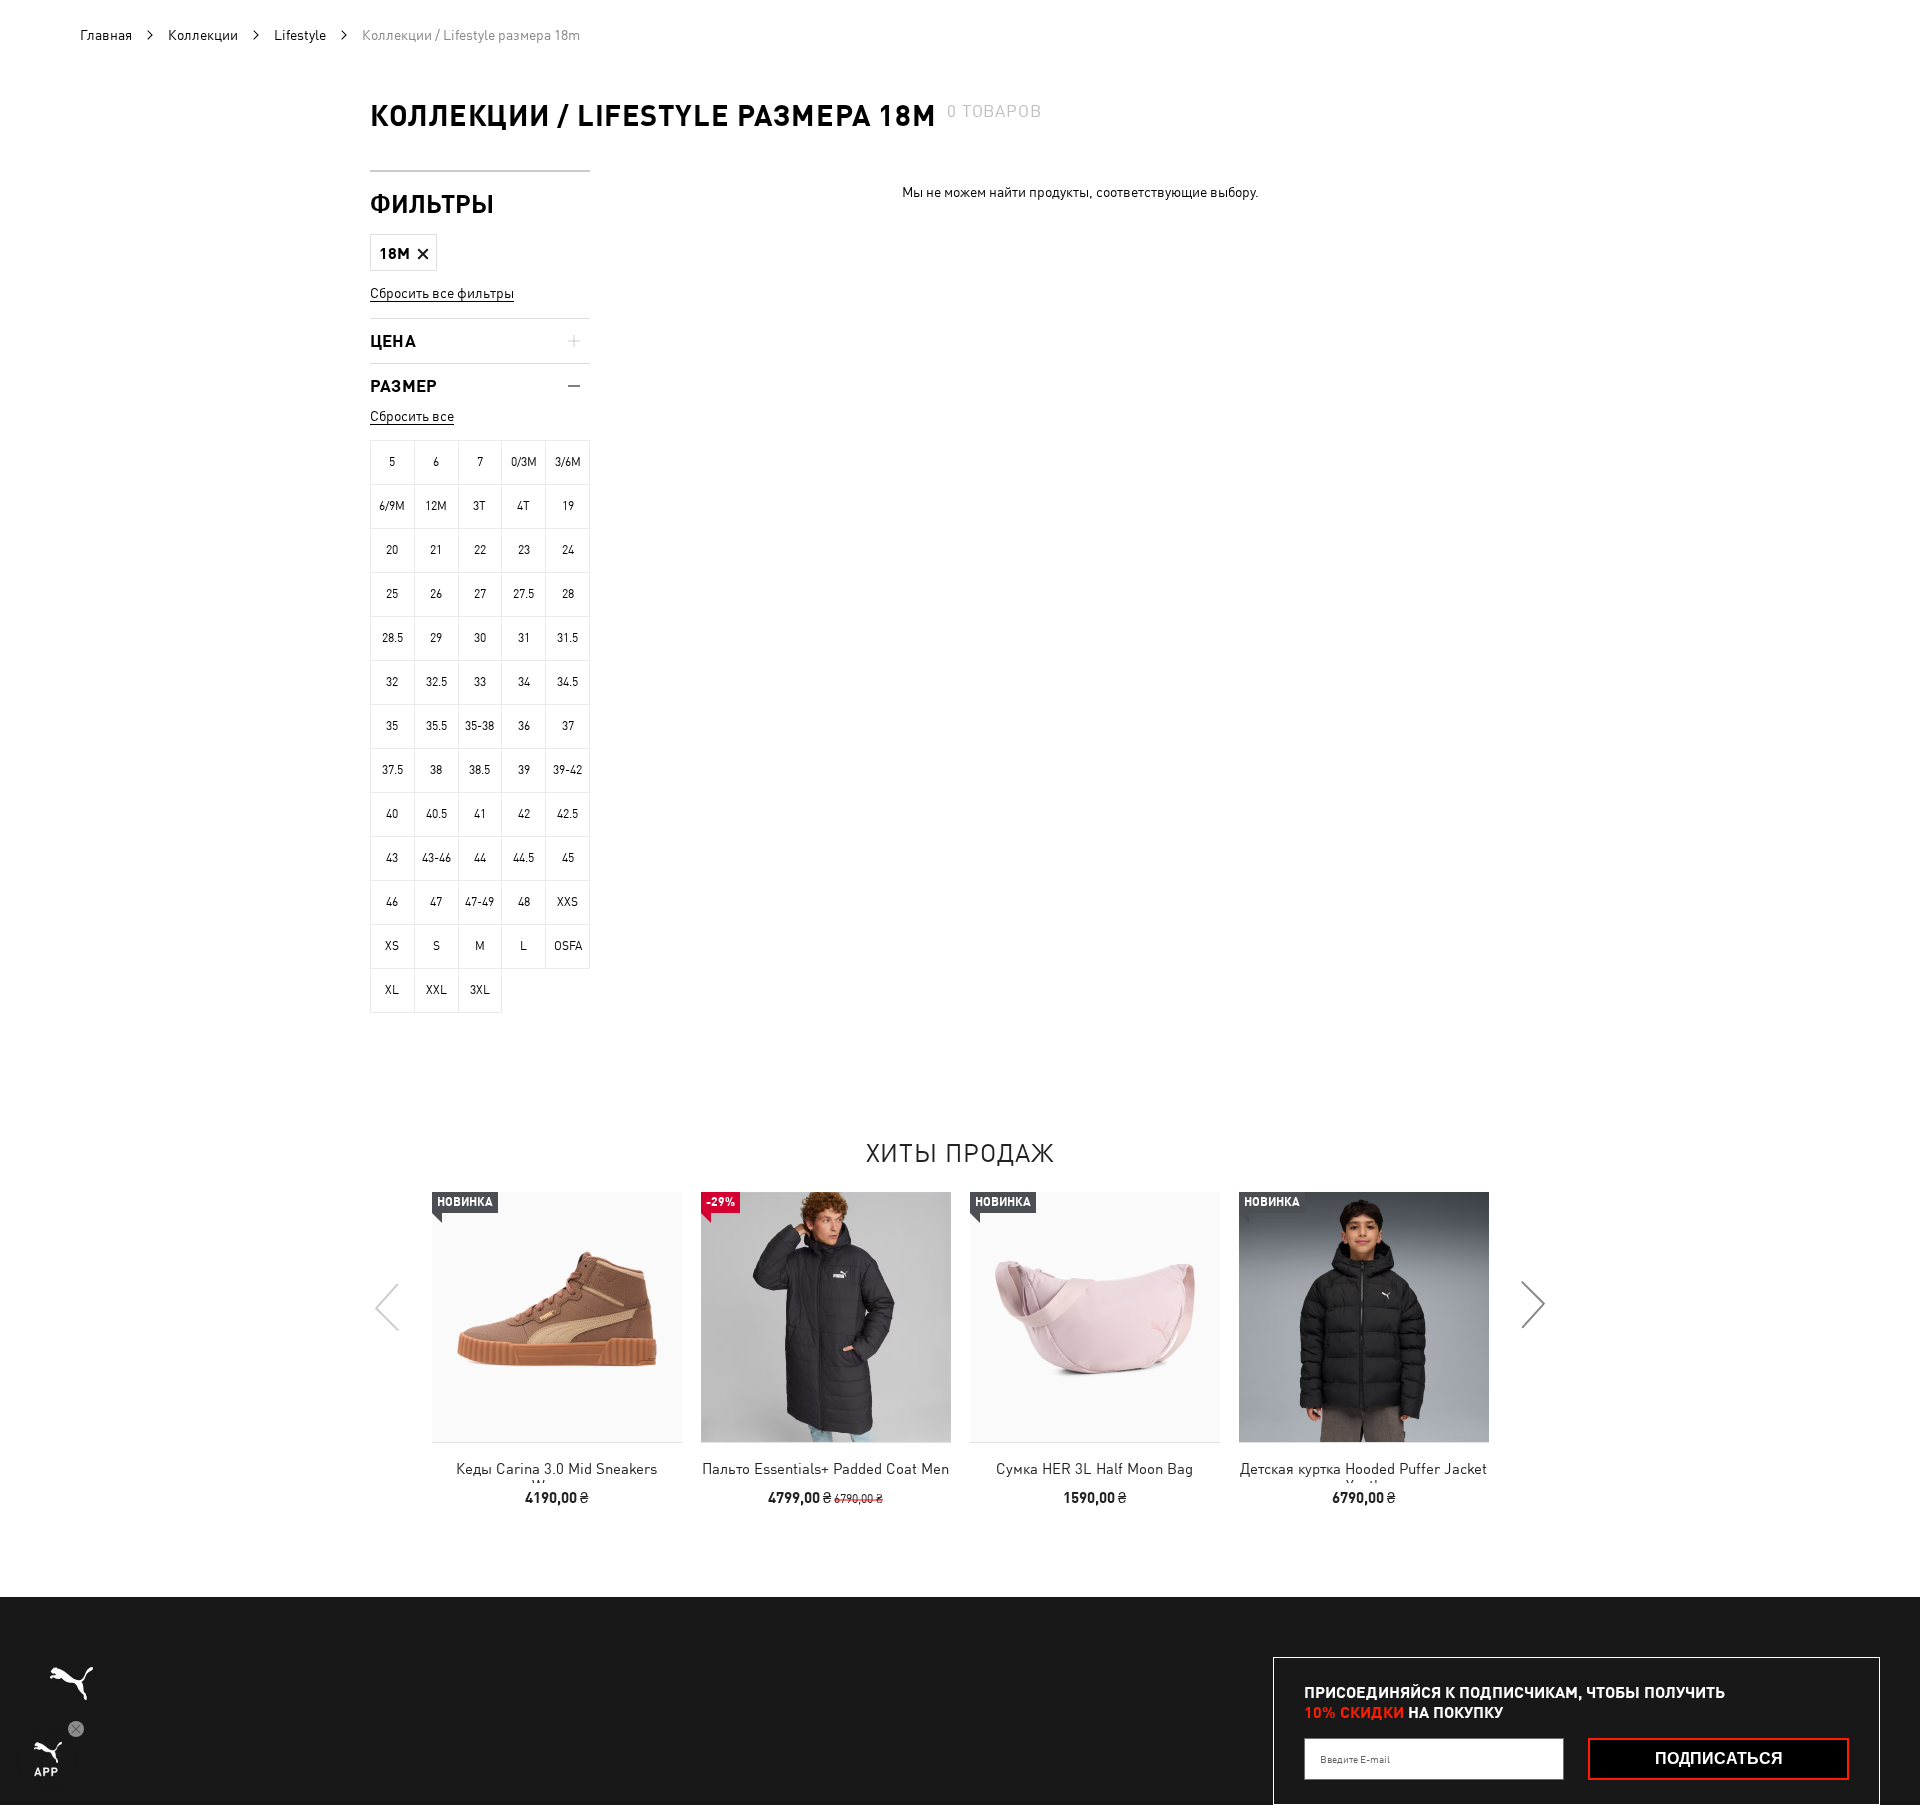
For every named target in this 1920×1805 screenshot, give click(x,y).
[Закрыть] (1337, 676)
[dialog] (960, 902)
